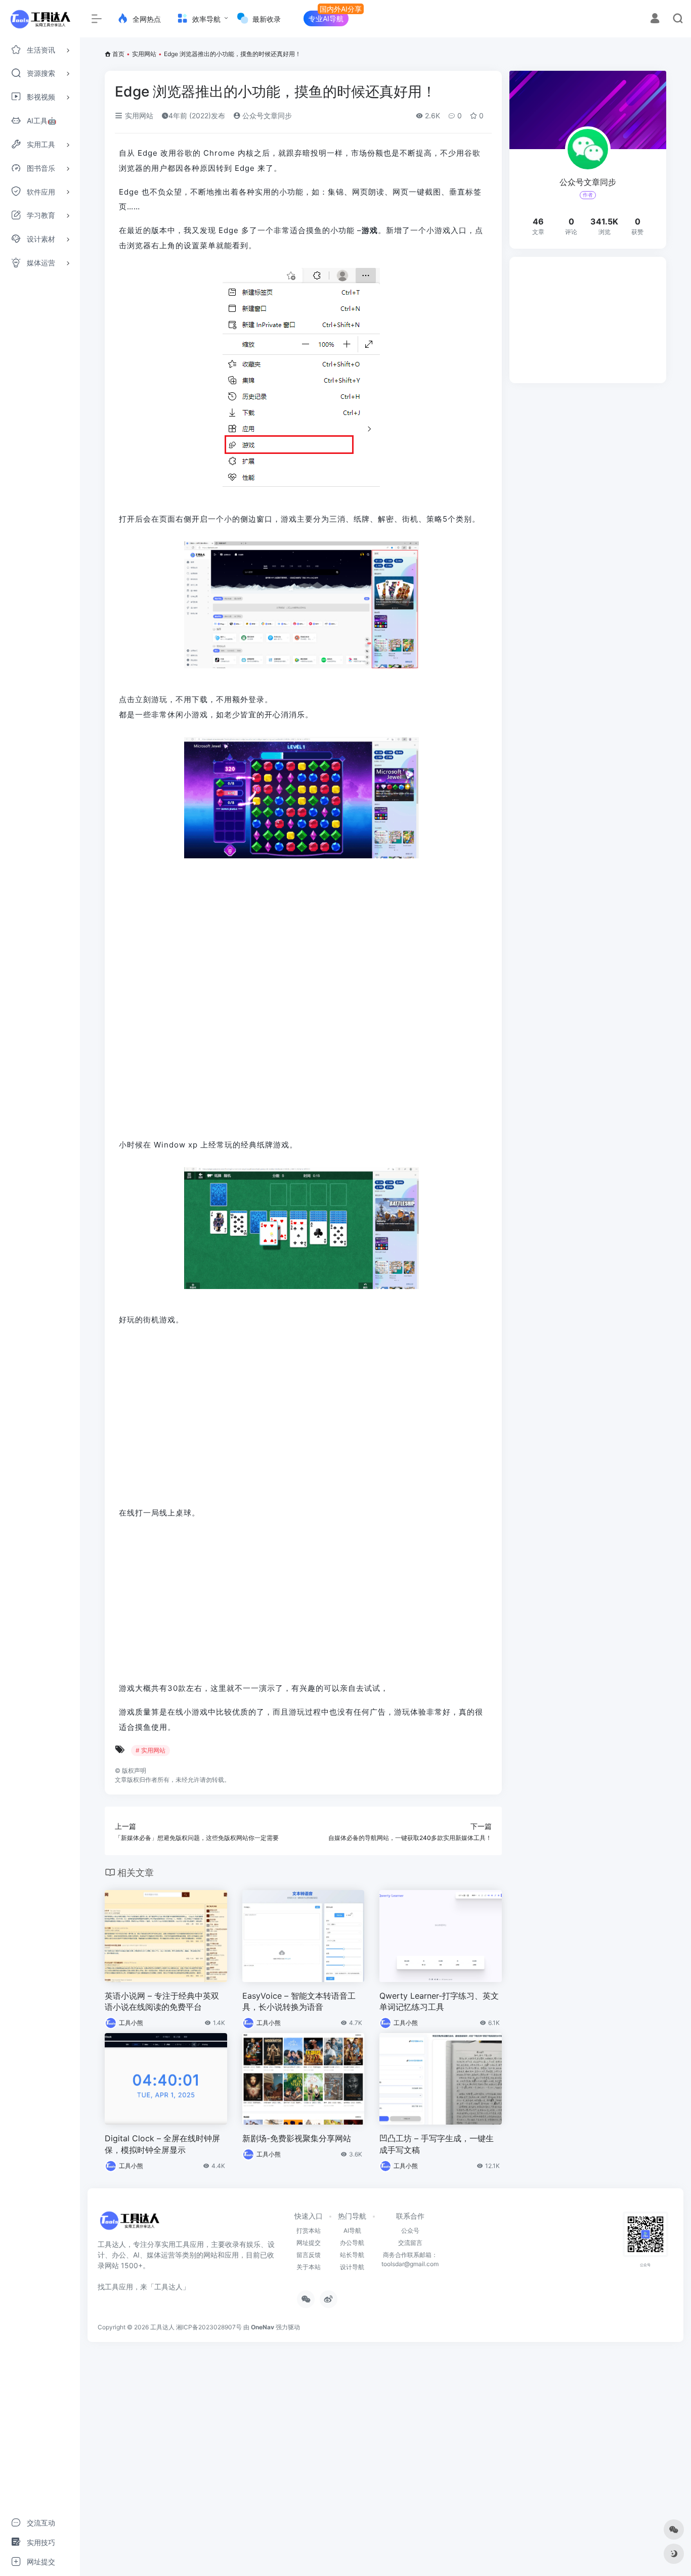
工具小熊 (131, 2023)
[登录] (655, 19)
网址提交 (309, 2243)
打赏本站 (309, 2230)
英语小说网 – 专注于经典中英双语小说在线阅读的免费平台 (162, 2002)
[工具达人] (129, 2224)
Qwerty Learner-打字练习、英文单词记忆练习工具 (439, 2002)
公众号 (410, 2230)
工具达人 (162, 2327)
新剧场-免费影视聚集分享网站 (297, 2138)
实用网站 (144, 54)
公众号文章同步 (266, 116)
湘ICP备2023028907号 (209, 2327)
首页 (118, 54)
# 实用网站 (150, 1750)
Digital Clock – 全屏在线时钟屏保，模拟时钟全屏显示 (162, 2144)
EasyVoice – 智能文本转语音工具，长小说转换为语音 (299, 2002)
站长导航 (352, 2255)
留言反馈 (309, 2255)
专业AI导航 (326, 18)
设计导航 (352, 2267)
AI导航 (352, 2230)
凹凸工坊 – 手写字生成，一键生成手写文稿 (437, 2144)
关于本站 (309, 2267)
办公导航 (352, 2243)
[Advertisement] (588, 320)
